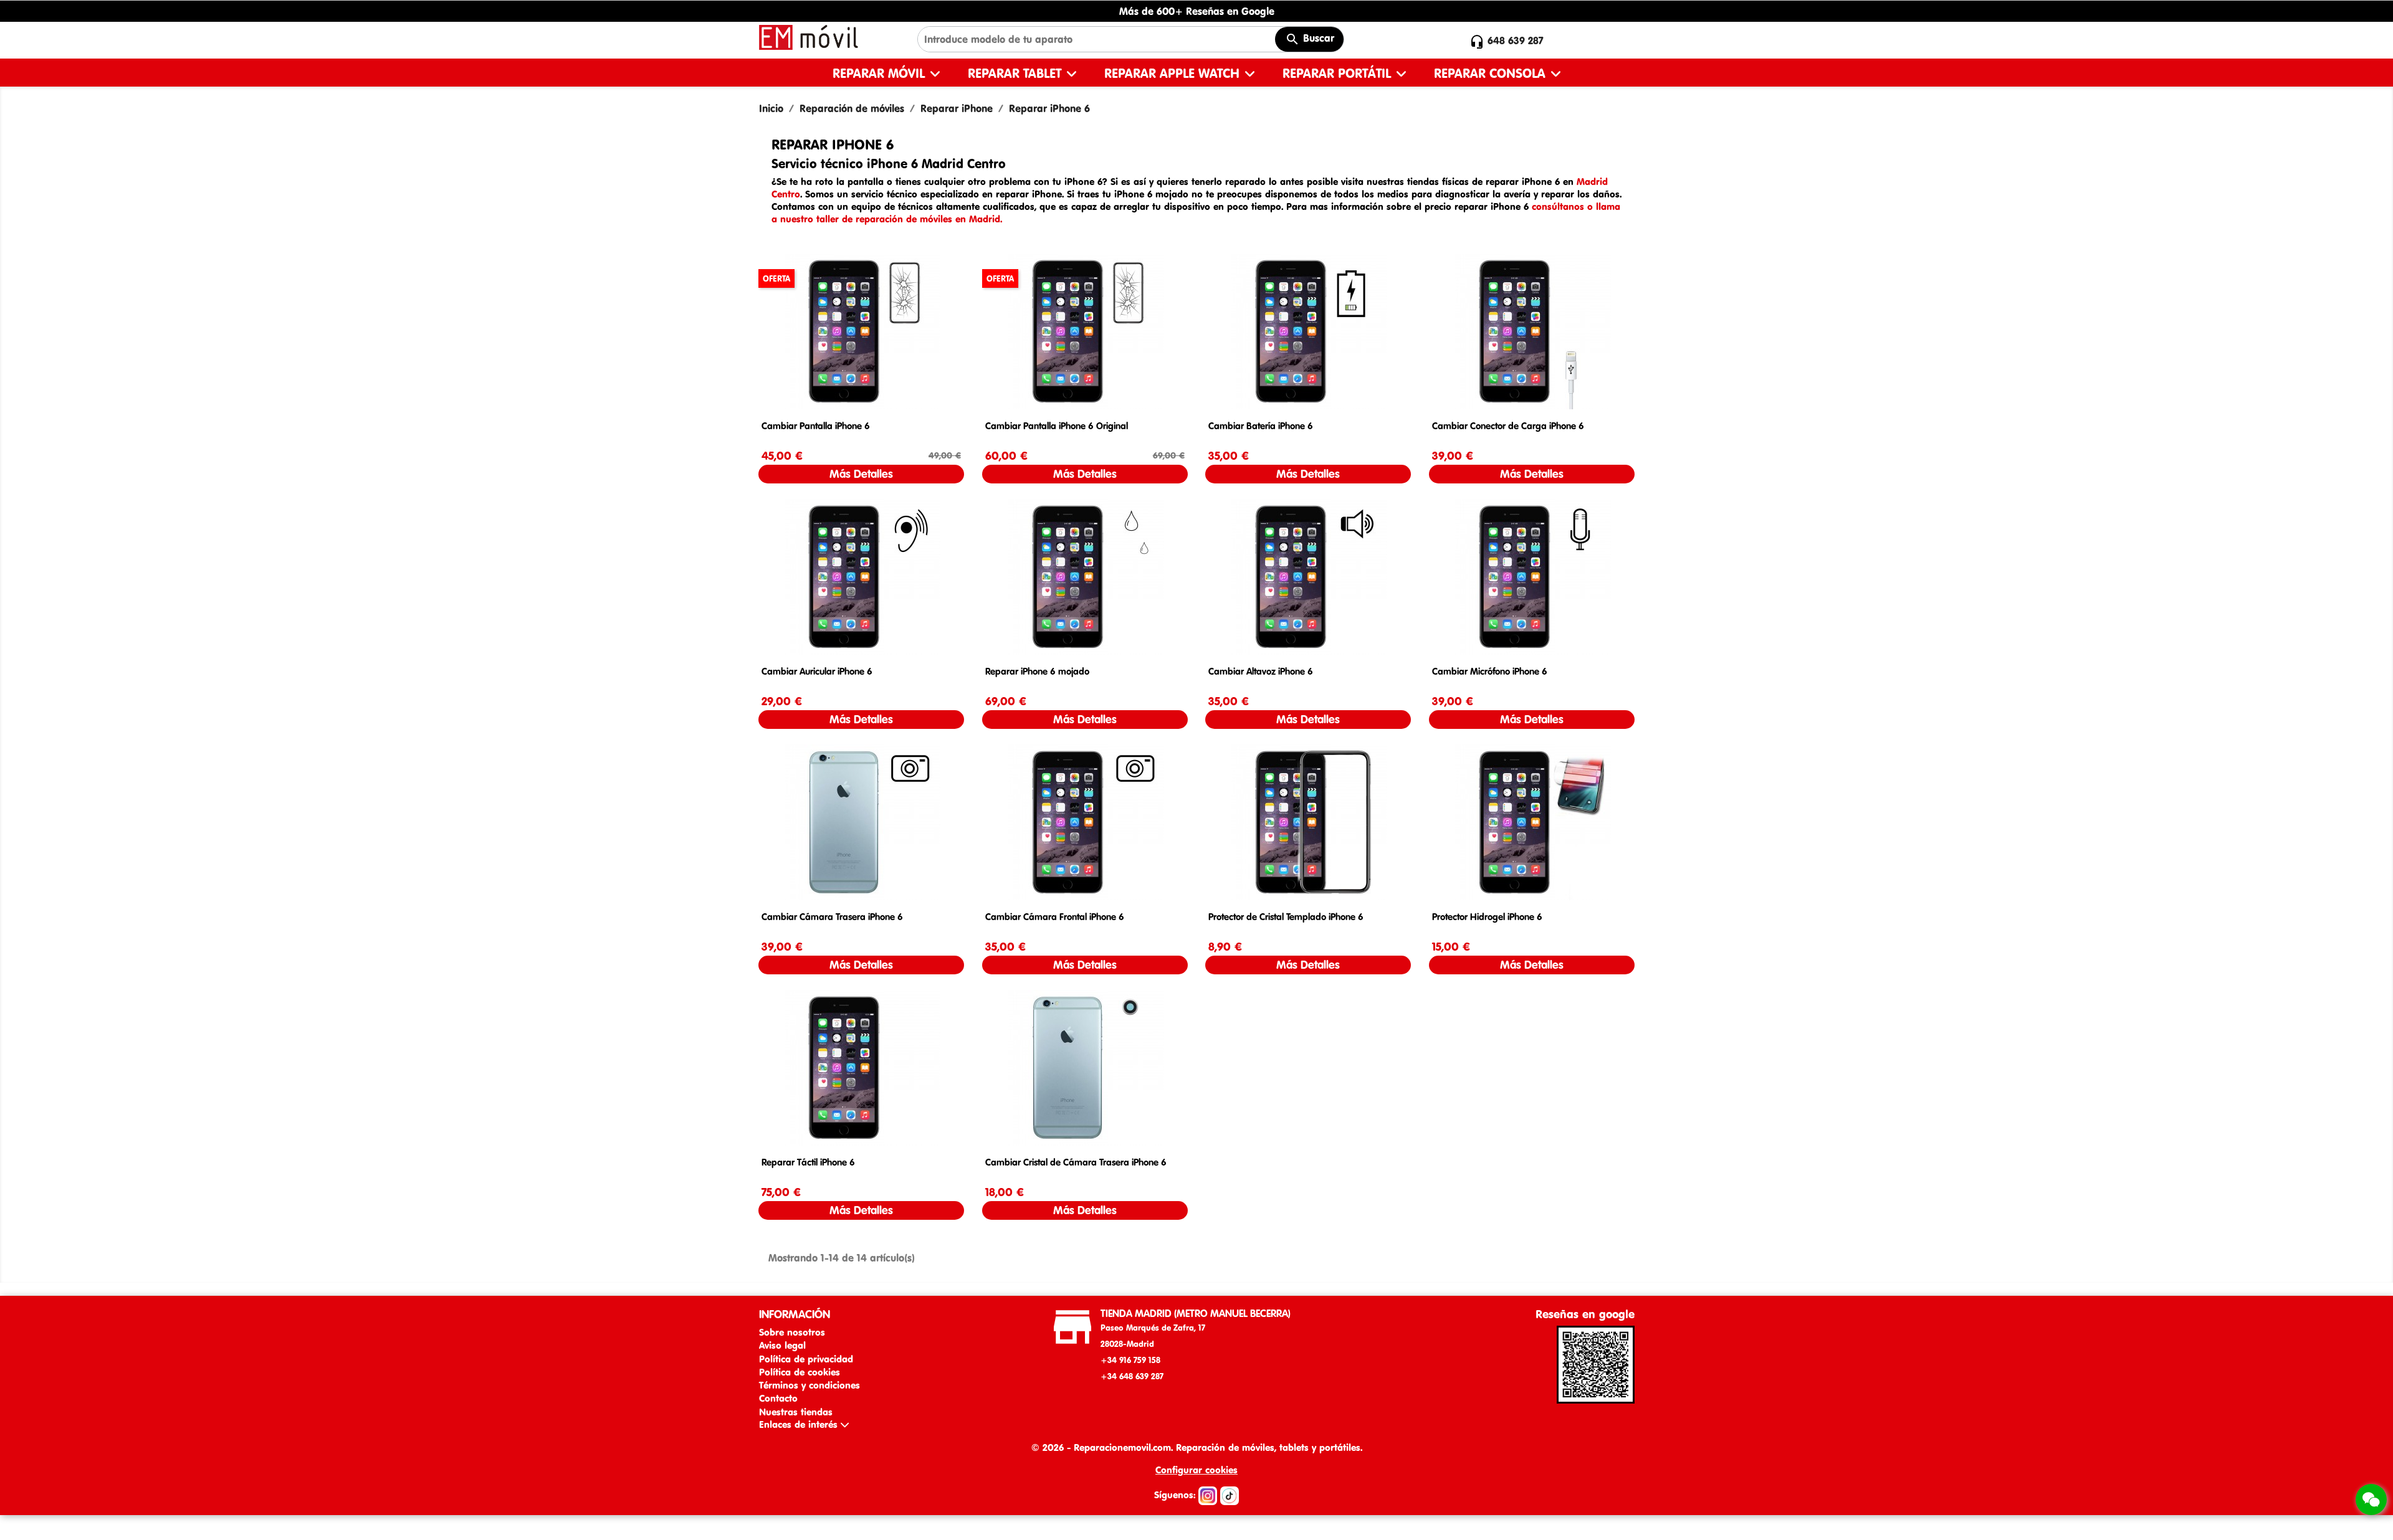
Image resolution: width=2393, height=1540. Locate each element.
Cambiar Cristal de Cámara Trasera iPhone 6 (1076, 1162)
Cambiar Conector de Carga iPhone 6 (1508, 426)
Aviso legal (782, 1345)
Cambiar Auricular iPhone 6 (817, 671)
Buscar (1317, 38)
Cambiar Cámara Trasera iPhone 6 (832, 917)
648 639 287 (1516, 40)
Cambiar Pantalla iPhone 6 (816, 426)
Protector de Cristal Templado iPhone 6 (1286, 917)
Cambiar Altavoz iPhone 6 (1261, 671)
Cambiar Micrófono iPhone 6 (1490, 671)
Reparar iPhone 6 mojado (1037, 671)
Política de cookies (800, 1372)
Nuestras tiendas (796, 1412)
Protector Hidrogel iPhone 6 (1487, 917)
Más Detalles (861, 474)
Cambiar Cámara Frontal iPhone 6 (1055, 917)
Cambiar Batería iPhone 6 (1261, 426)
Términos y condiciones (810, 1385)
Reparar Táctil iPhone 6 (808, 1162)
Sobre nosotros (792, 1332)
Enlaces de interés (800, 1424)
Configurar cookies (1196, 1470)
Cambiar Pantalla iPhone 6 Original (1057, 426)
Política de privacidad (806, 1359)
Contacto (778, 1398)
